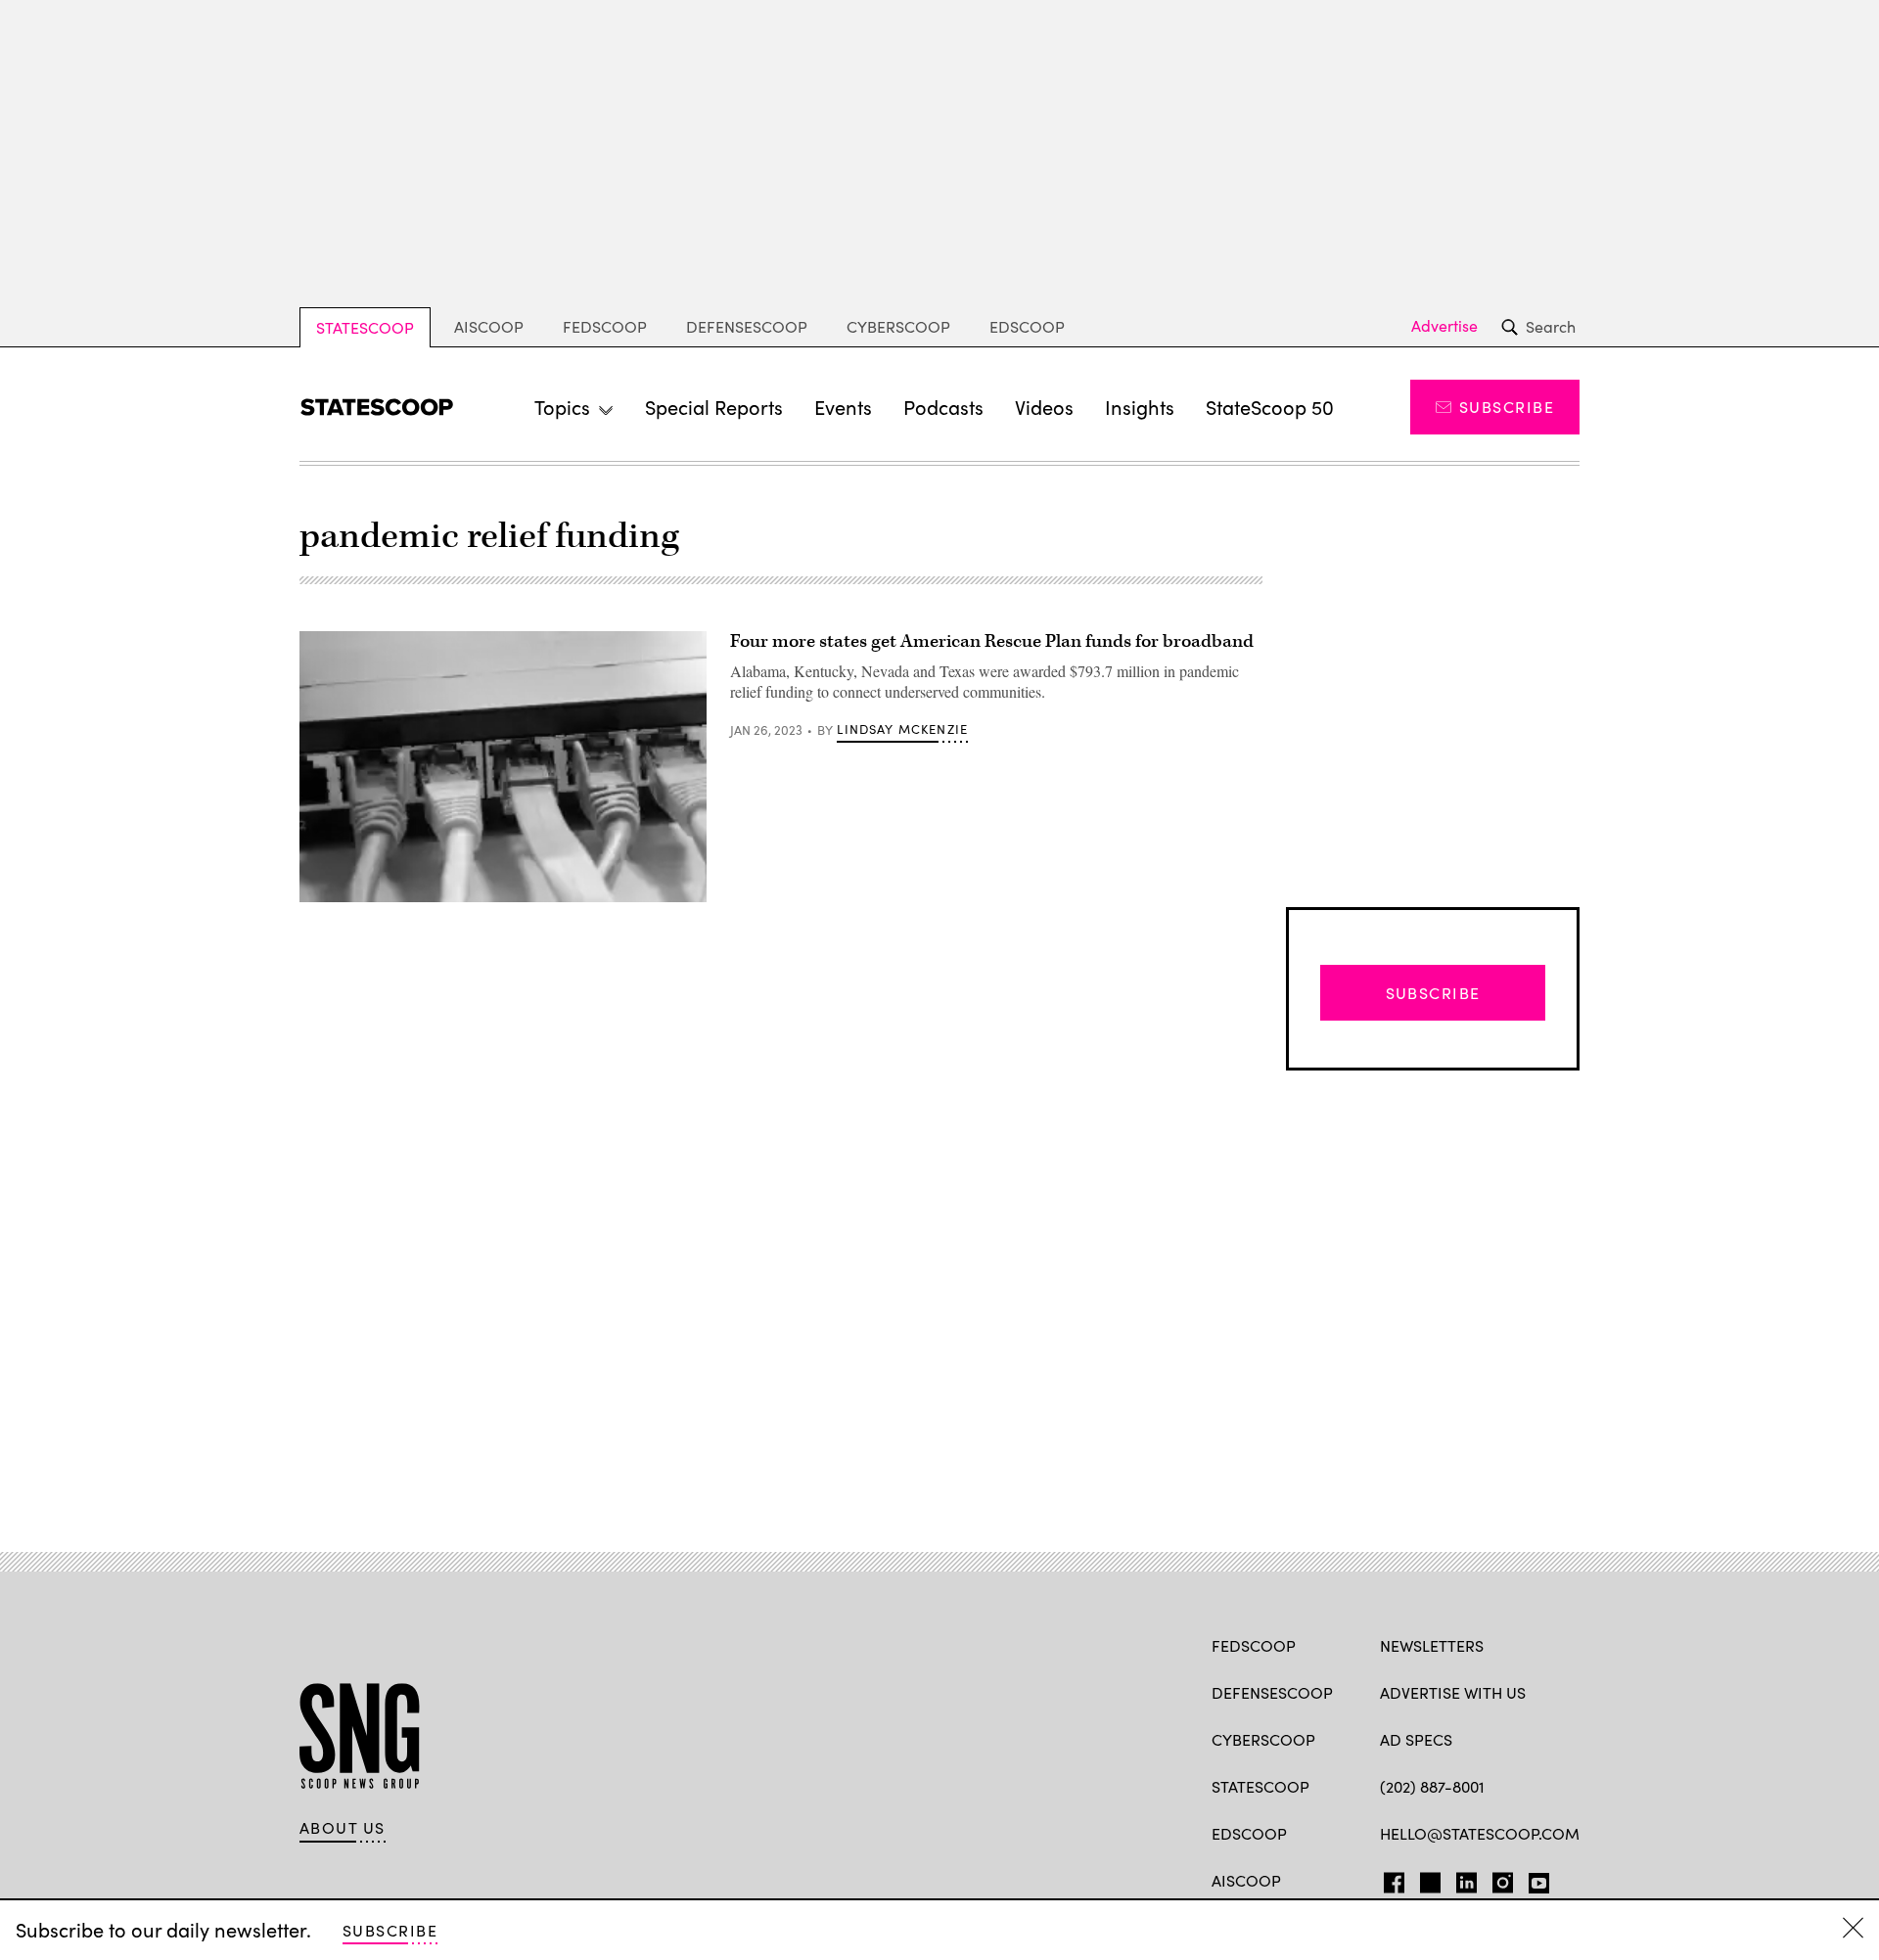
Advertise (1444, 326)
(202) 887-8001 (1432, 1786)
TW (1427, 1879)
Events (843, 407)
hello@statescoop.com (1480, 1833)
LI (1459, 1879)
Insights (1140, 407)
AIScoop (489, 326)
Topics (562, 407)
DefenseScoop (747, 326)
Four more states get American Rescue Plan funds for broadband (992, 641)
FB (1389, 1879)
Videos (1044, 407)
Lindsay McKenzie (902, 729)
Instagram (1503, 1879)
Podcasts (943, 407)
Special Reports (714, 407)
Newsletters (1432, 1645)
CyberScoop (898, 326)
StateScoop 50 (1270, 407)
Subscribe (1507, 407)
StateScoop (365, 327)
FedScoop (605, 326)
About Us (343, 1828)
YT (1534, 1879)
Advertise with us (1453, 1692)
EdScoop (1027, 326)
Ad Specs (1416, 1739)
